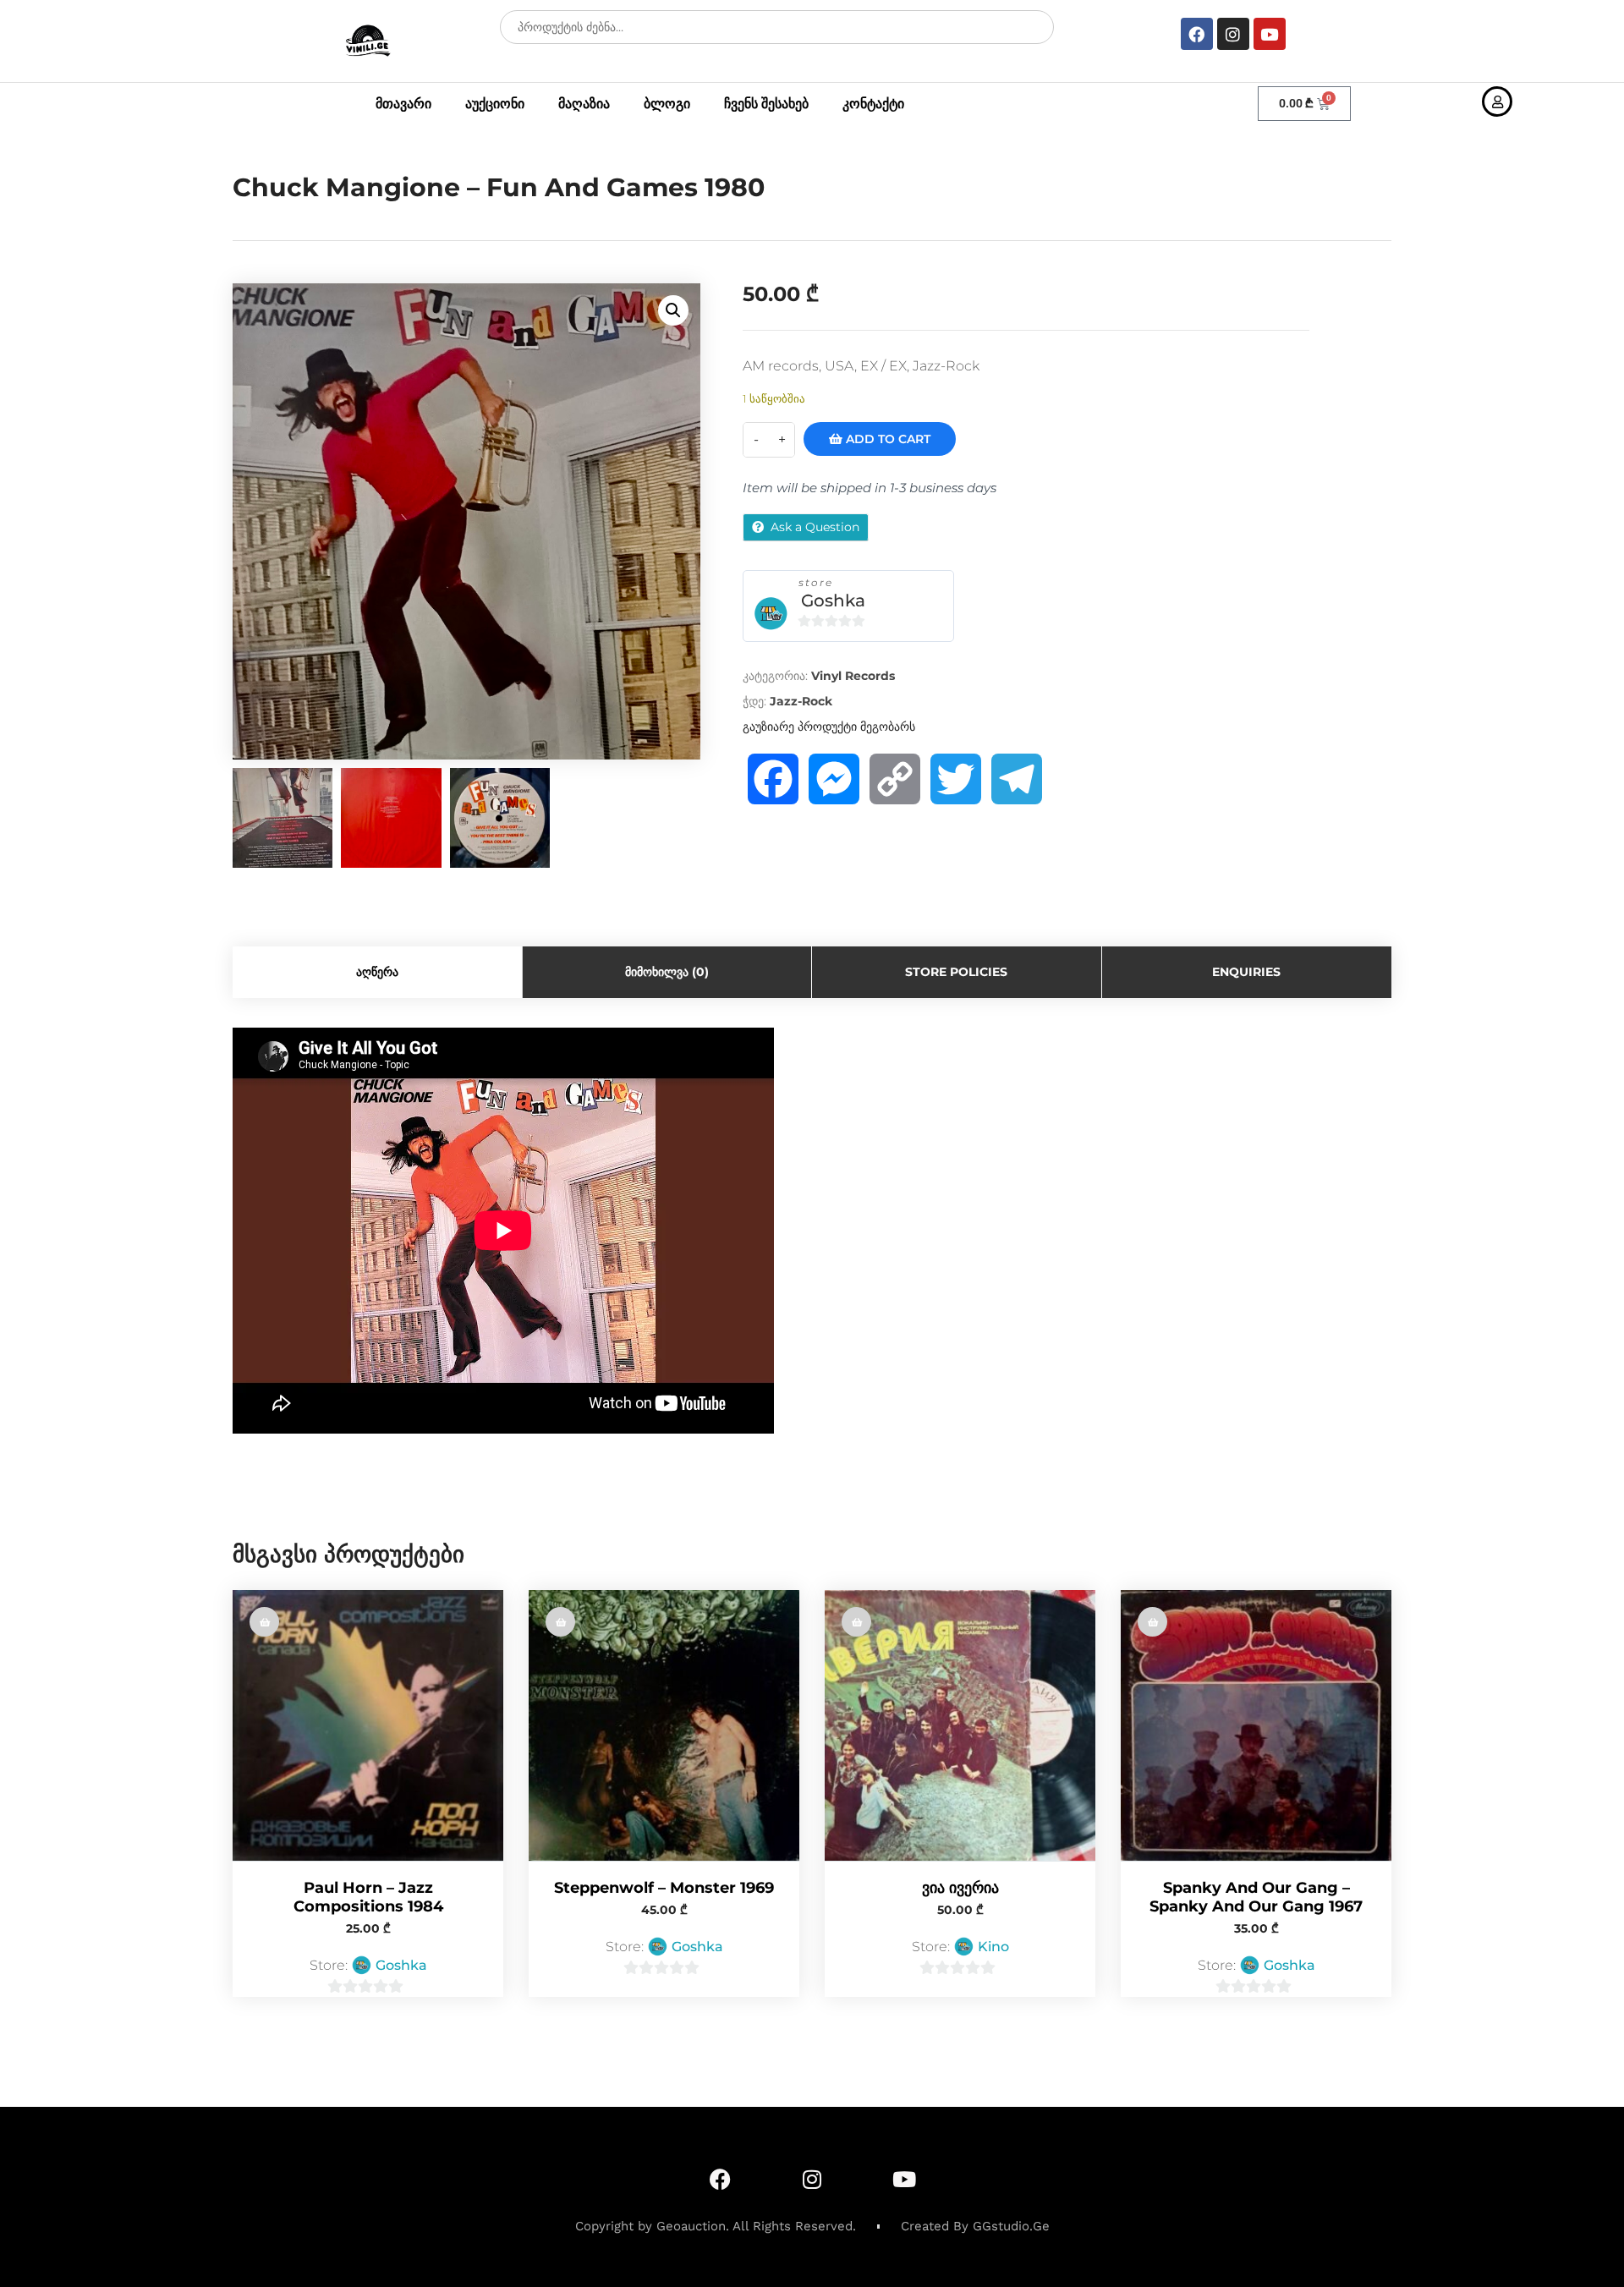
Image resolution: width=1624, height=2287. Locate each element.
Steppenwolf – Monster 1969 (664, 1888)
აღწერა (377, 972)
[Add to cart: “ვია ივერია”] (856, 1622)
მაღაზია (584, 104)
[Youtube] (1270, 34)
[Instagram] (1233, 34)
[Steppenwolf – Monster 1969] (664, 1725)
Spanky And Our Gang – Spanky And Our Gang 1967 (1256, 1897)
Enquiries (1246, 972)
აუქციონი (495, 104)
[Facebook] (1197, 34)
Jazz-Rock (801, 701)
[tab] (378, 972)
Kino (993, 1947)
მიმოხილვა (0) (667, 972)
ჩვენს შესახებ (766, 104)
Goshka (833, 601)
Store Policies (956, 972)
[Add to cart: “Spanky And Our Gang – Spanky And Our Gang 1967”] (1152, 1622)
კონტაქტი (873, 104)
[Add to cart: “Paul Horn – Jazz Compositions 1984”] (264, 1622)
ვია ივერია (960, 1888)
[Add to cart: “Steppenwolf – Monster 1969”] (560, 1622)
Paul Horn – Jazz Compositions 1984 (368, 1897)
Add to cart (886, 439)
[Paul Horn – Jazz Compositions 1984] (368, 1725)
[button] (673, 310)
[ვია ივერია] (960, 1725)
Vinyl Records (853, 676)
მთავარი (403, 104)
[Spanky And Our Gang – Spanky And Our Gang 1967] (1256, 1725)
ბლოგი (667, 104)
